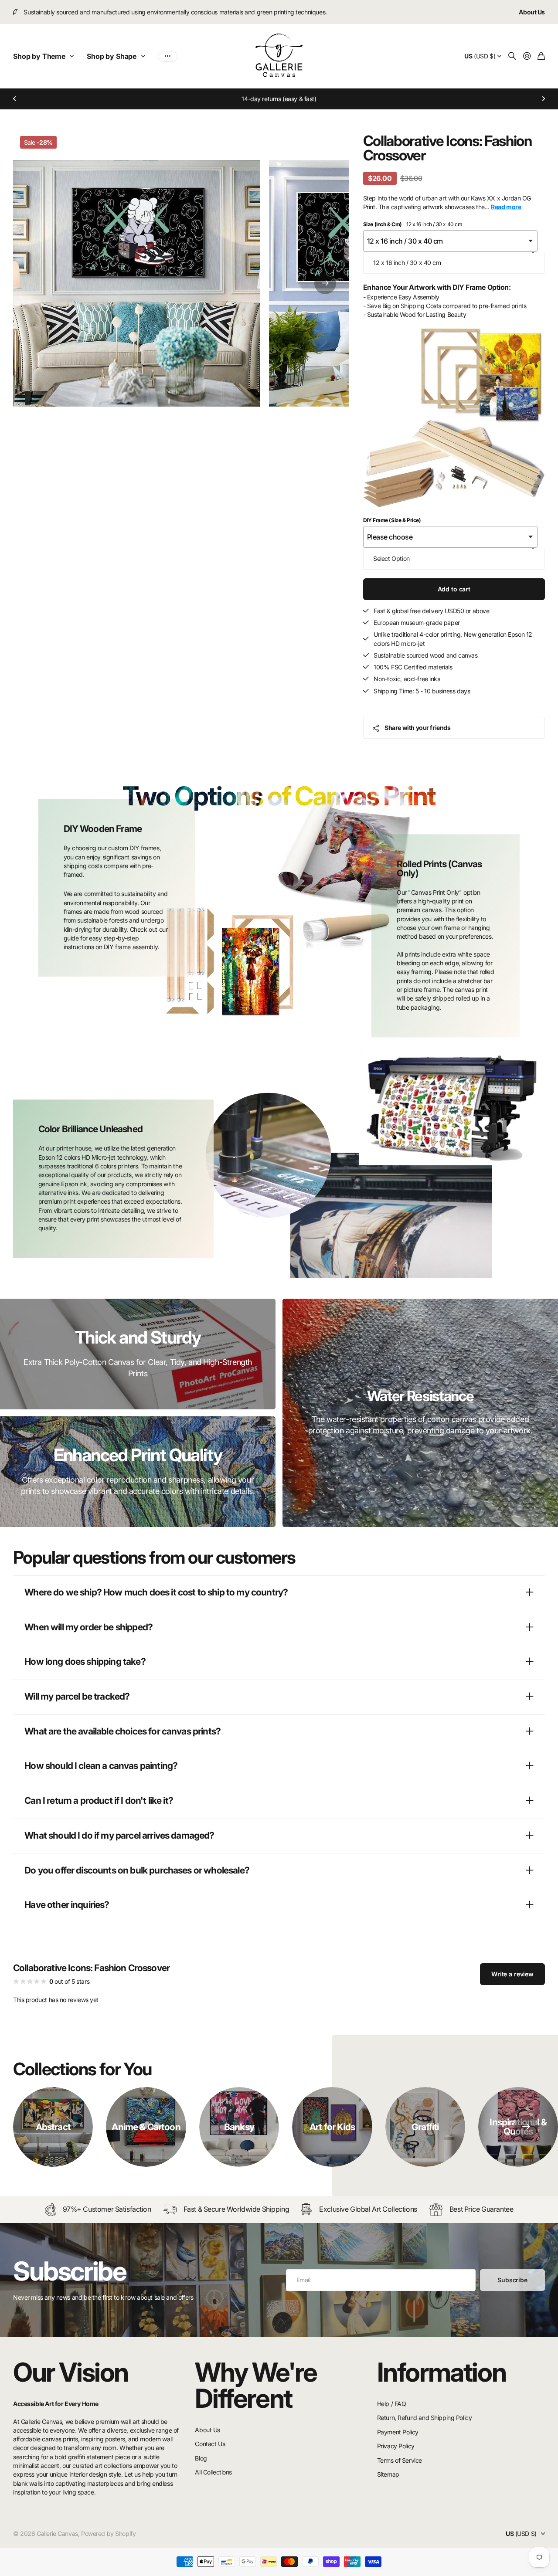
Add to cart (454, 589)
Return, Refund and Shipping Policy (425, 2418)
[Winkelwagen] (541, 56)
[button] (15, 99)
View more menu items (168, 56)
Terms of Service (400, 2460)
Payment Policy (398, 2432)
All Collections (213, 2472)
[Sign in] (527, 56)
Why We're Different (256, 2385)
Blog (201, 2458)
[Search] (512, 56)
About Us (208, 2430)
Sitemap (388, 2474)
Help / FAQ (392, 2404)
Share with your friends (417, 728)
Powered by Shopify (108, 2534)
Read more (506, 207)
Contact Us (210, 2444)
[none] (526, 2127)
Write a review (512, 1974)
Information (442, 2372)
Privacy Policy (396, 2446)
